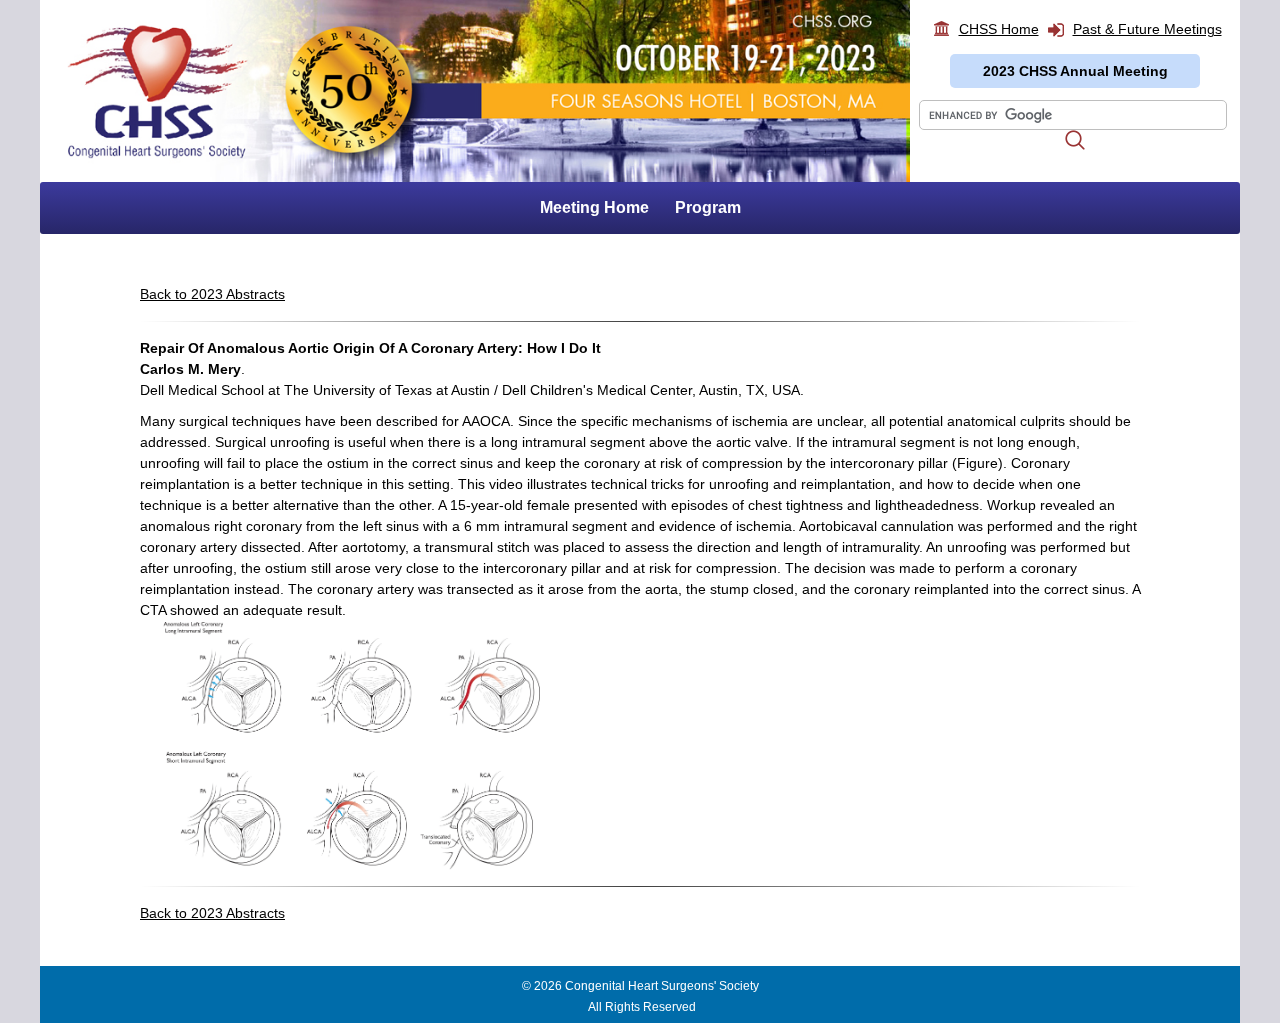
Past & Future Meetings (1147, 29)
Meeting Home (594, 207)
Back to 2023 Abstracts (212, 294)
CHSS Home (999, 29)
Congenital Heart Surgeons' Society (662, 986)
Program (708, 207)
